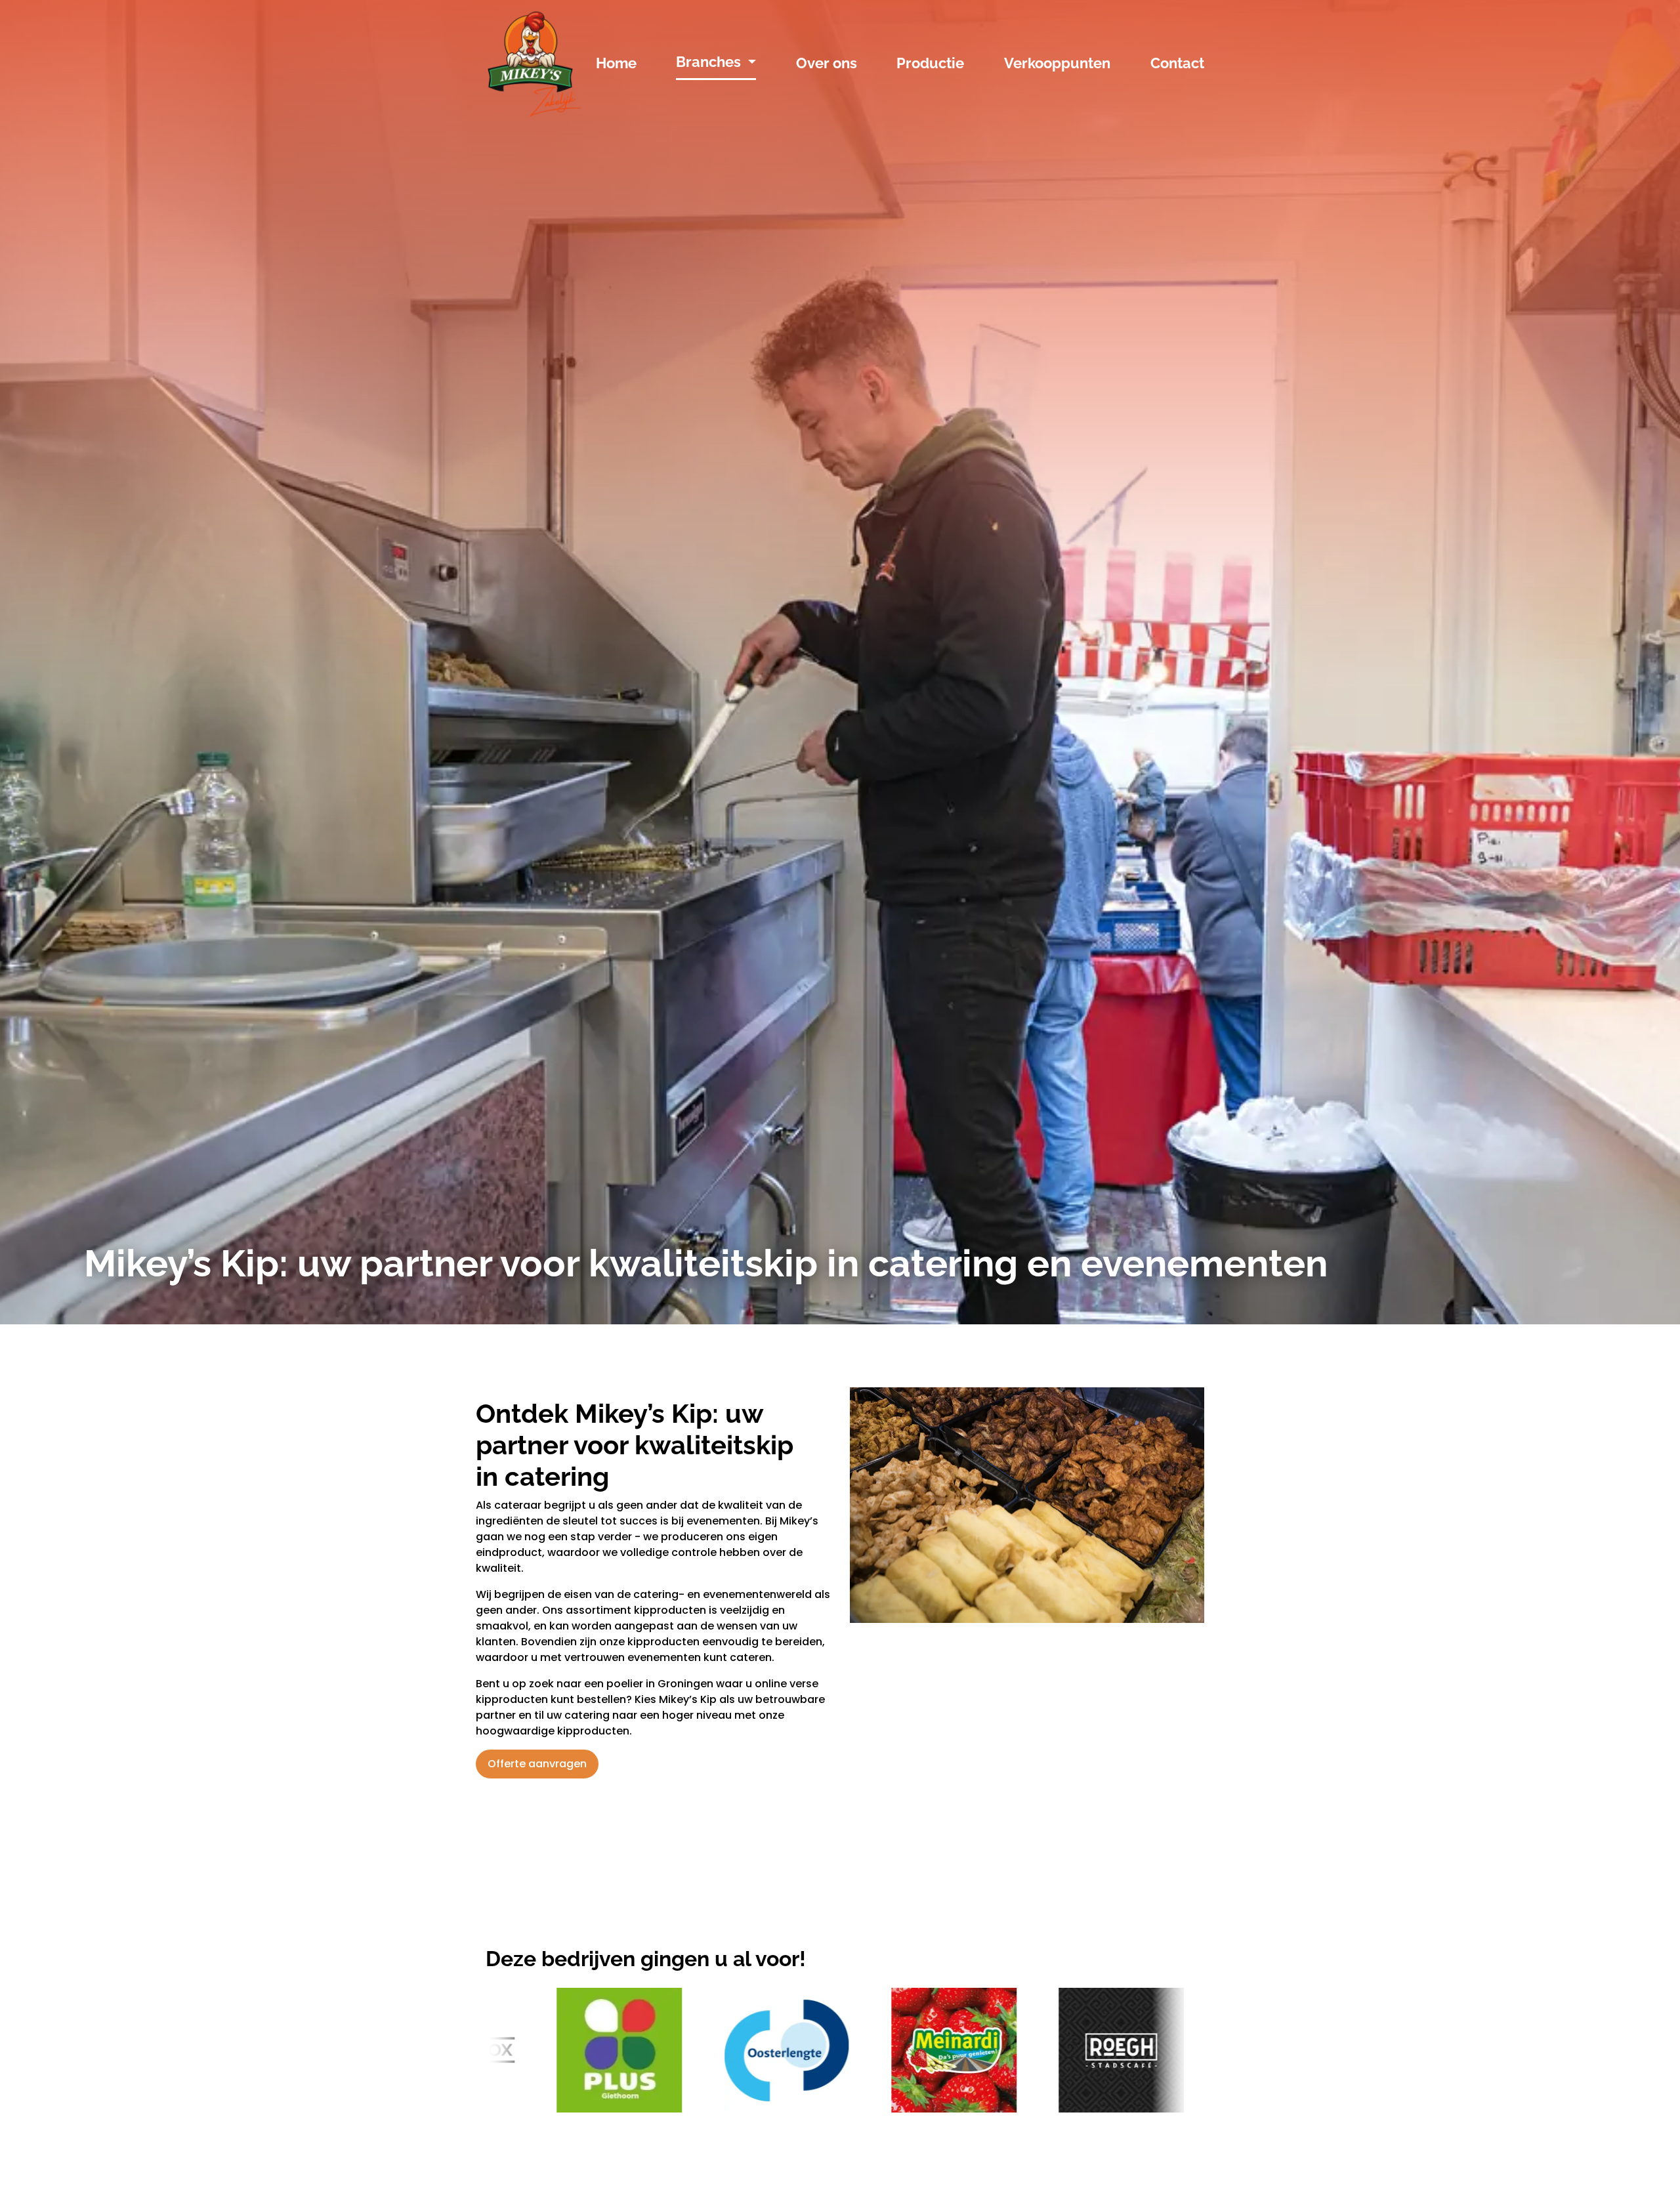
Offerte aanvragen (537, 1764)
